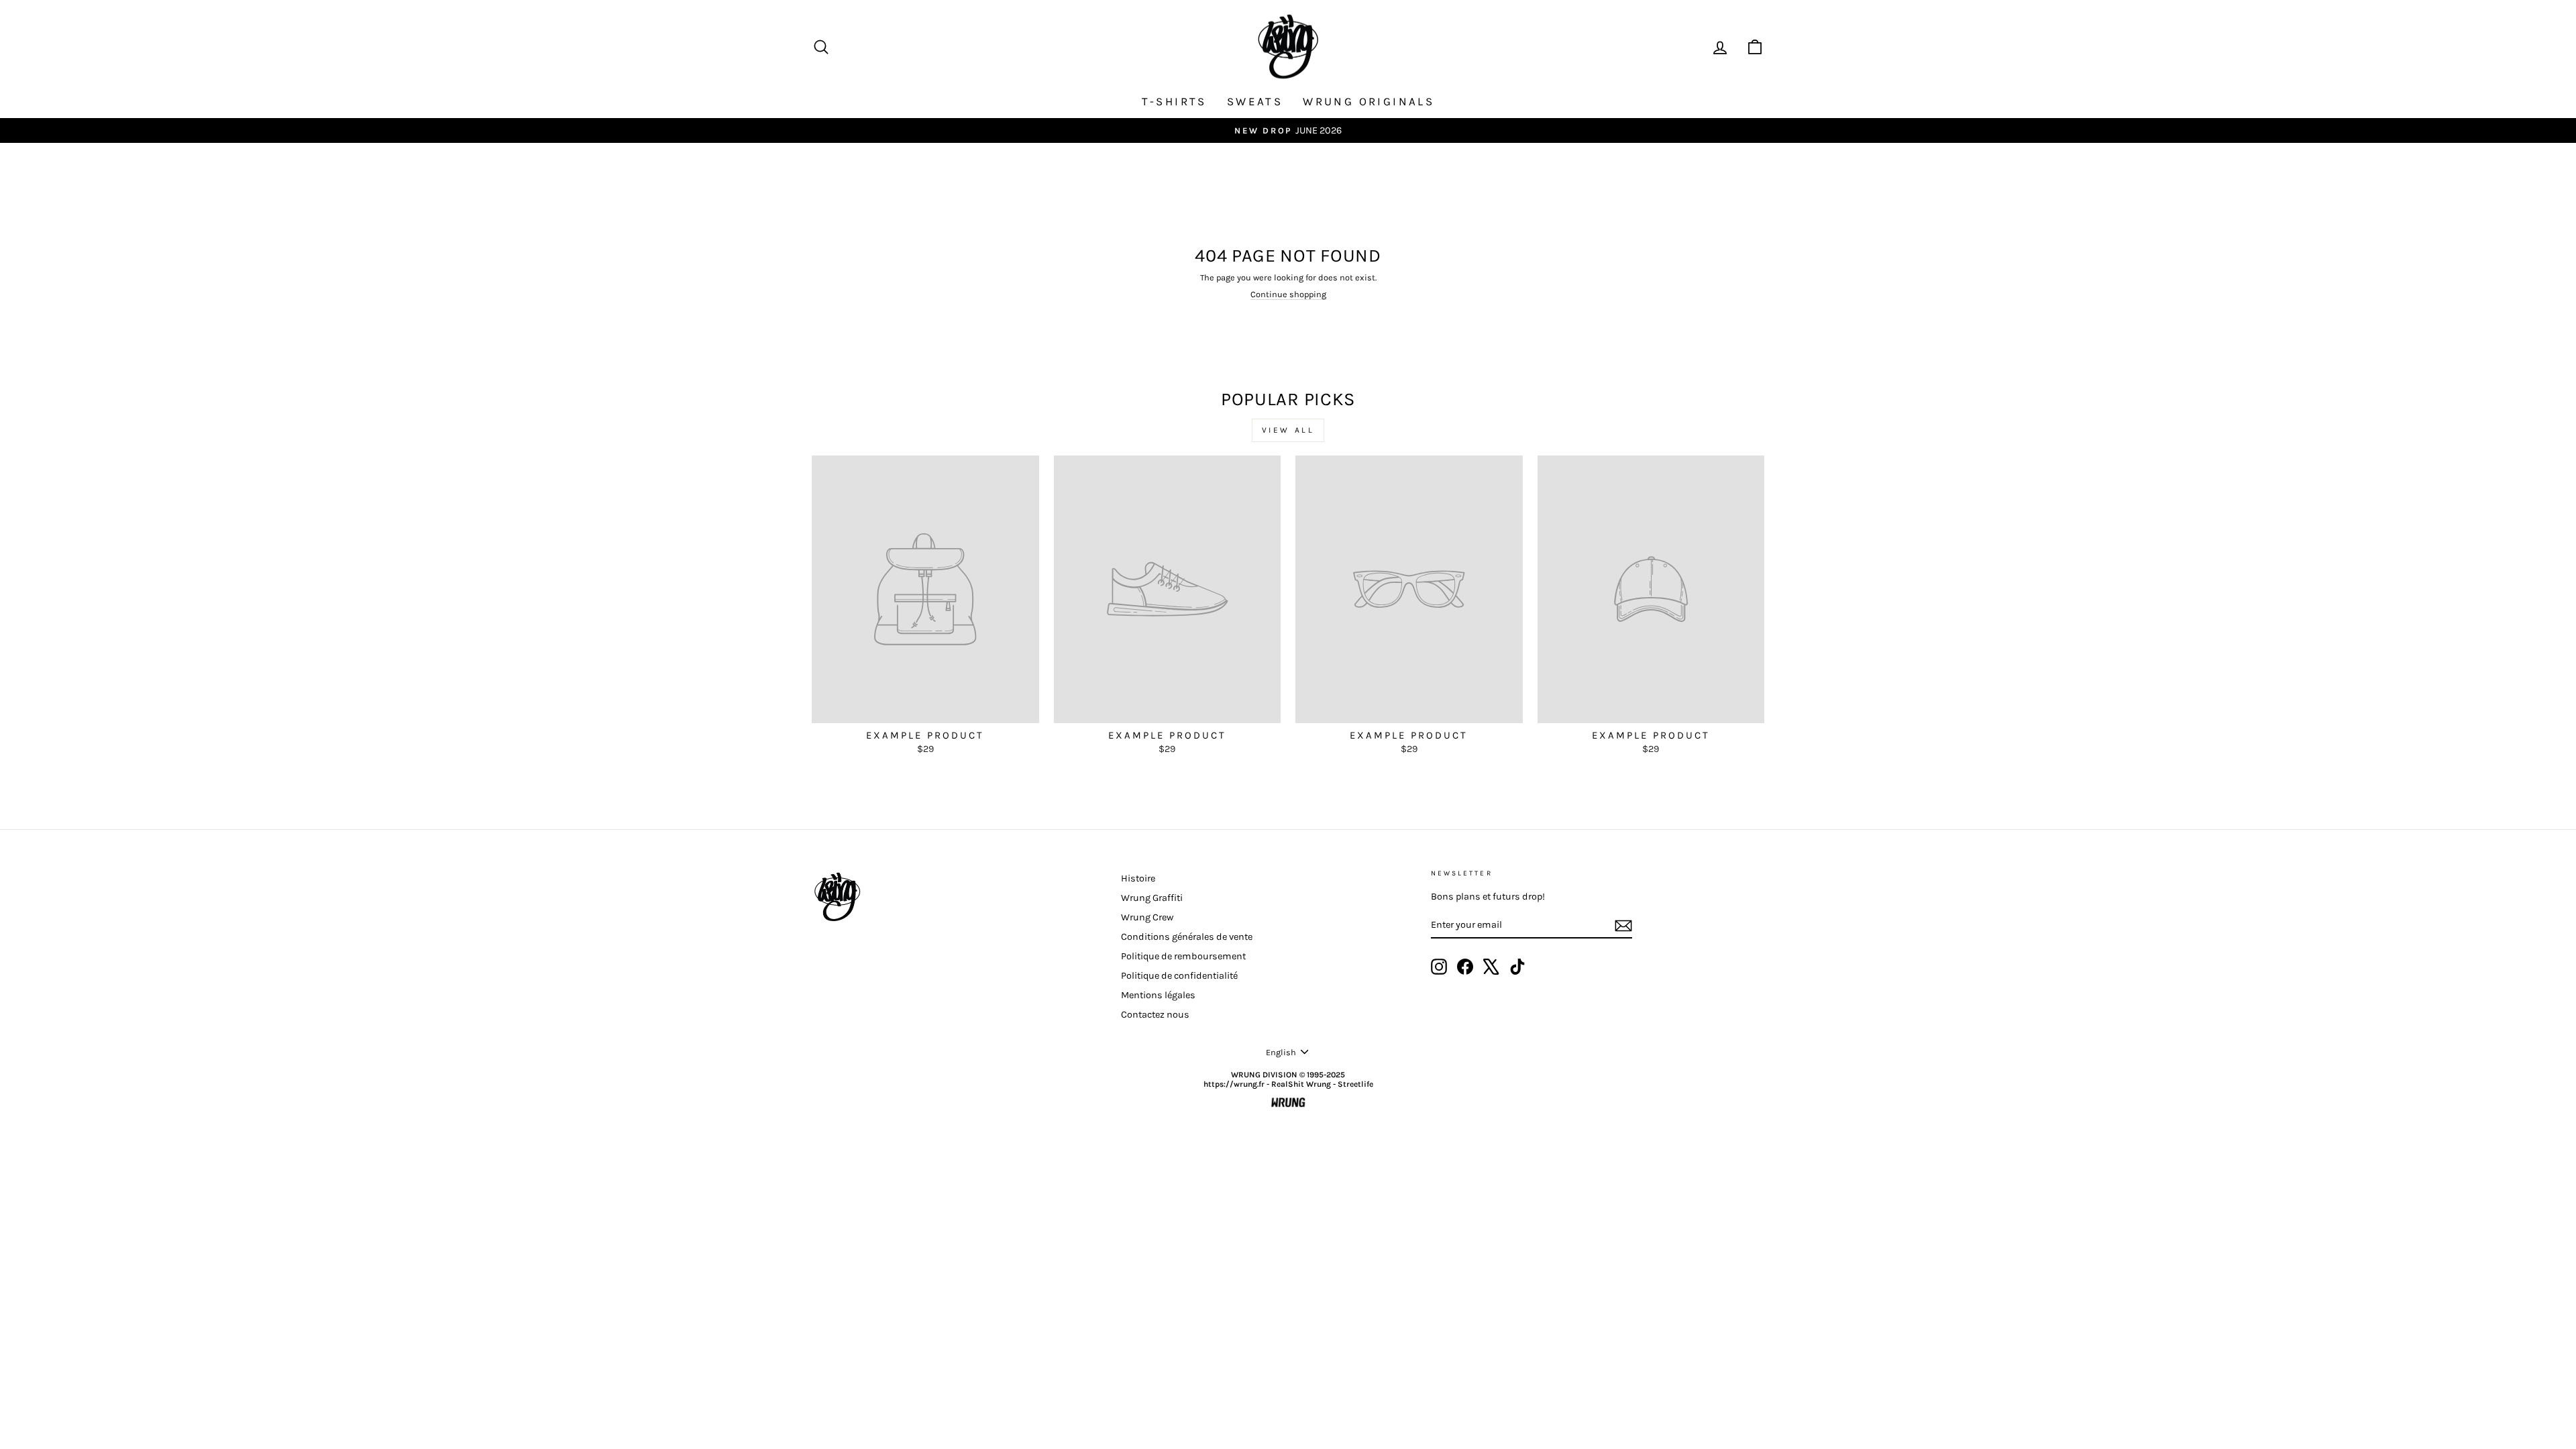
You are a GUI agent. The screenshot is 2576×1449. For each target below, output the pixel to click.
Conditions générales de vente (1187, 937)
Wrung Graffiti (1152, 898)
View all (1288, 430)
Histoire (1138, 878)
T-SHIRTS (1174, 101)
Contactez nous (1155, 1015)
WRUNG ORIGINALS (1368, 101)
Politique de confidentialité (1179, 976)
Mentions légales (1158, 995)
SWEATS (1255, 101)
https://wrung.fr (1234, 1084)
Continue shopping (1288, 294)
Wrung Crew (1147, 917)
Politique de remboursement (1183, 956)
